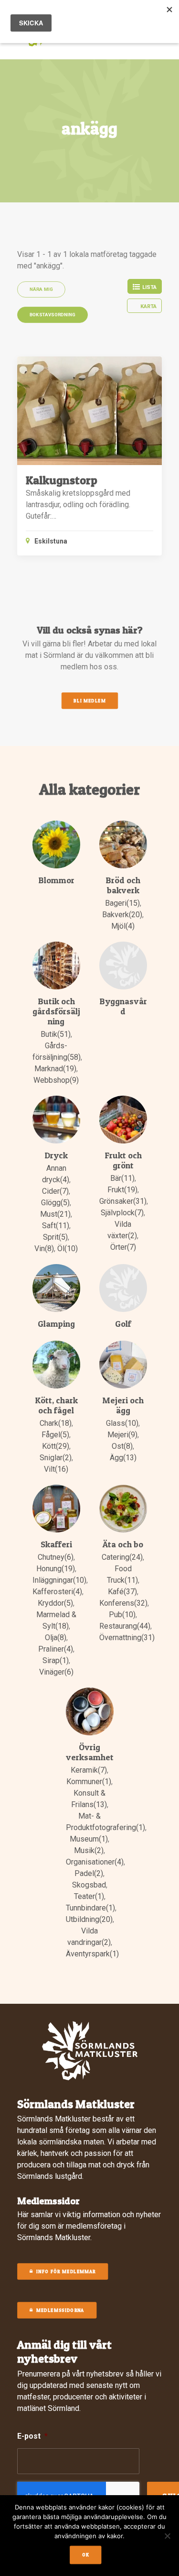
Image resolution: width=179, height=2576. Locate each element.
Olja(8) (56, 1638)
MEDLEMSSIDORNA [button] (60, 2310)
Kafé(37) (122, 1592)
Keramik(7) (89, 1770)
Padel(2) (89, 1873)
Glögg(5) (55, 1203)
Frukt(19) (122, 1190)
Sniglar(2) (56, 1458)
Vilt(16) (56, 1469)
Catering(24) (122, 1557)
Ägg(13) (123, 1458)
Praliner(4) (56, 1649)
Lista (149, 287)
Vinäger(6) (56, 1672)
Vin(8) (44, 1249)
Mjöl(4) (123, 926)
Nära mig (42, 289)
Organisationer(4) (95, 1862)
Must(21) (55, 1214)
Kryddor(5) (55, 1603)
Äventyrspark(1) (92, 1954)
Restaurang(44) (125, 1626)
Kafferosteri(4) (57, 1592)
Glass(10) (122, 1423)
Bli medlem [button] (89, 701)
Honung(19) (56, 1569)
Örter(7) (123, 1247)
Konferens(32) (123, 1603)
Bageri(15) (122, 903)
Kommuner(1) (89, 1782)
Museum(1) (89, 1839)
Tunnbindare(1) (90, 1908)
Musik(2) (89, 1850)
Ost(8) (122, 1446)
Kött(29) (56, 1446)
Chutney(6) (56, 1557)
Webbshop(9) (56, 1080)
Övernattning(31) (127, 1638)
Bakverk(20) (122, 915)
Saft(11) (56, 1226)
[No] (167, 2536)
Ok (85, 2555)
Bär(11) (122, 1178)
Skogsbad (89, 1885)
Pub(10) (122, 1615)
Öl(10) (68, 1249)
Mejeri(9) (122, 1435)
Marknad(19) (55, 1069)
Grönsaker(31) (123, 1201)
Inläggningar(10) (59, 1580)
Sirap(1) (56, 1660)
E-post (32, 2436)
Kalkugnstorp (62, 480)
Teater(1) (89, 1896)
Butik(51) (56, 1034)
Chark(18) (56, 1423)
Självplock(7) (122, 1213)
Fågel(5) (55, 1435)
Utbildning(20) (89, 1919)
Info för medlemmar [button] (66, 2272)
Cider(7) (55, 1191)
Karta (148, 306)
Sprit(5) (55, 1237)
